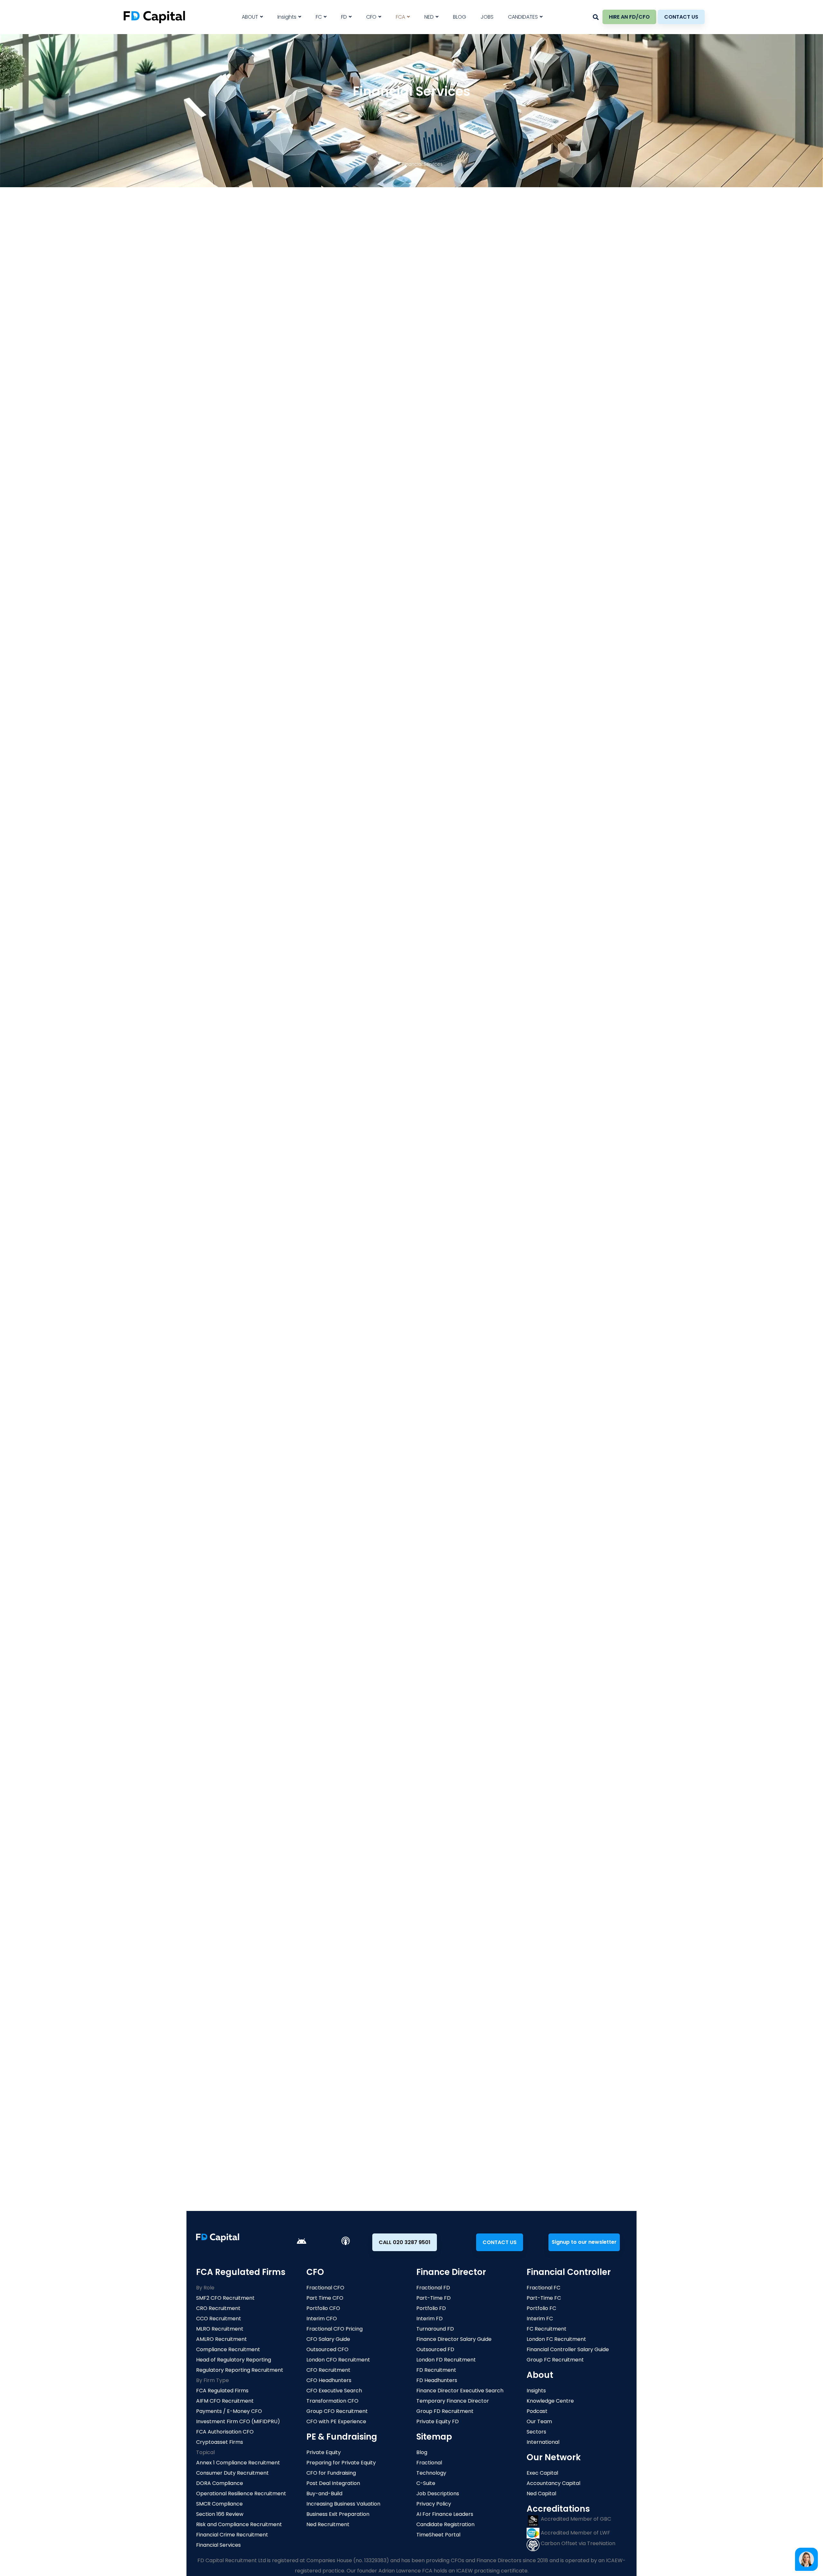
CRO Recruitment (224, 1987)
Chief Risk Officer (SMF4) (238, 1216)
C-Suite (426, 2483)
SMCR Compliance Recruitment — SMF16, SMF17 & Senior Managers (284, 1113)
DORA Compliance (512, 1998)
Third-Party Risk (509, 2042)
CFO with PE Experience (336, 2421)
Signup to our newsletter (584, 2242)
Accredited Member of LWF (575, 2533)
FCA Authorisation (228, 1670)
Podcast (537, 2411)
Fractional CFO (325, 2288)
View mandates (594, 1113)
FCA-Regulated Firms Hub (378, 1976)
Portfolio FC (541, 2308)
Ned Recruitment (328, 2524)
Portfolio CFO (323, 2308)
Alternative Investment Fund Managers (421, 607)
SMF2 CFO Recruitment (231, 1976)
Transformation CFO (332, 2401)
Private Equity (324, 2452)
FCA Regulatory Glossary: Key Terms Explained (472, 1077)
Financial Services (218, 2545)
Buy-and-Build (324, 2493)
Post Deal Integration (333, 2483)
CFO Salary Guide (328, 2339)
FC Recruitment (547, 2329)
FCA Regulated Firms (222, 2391)
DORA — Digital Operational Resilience (255, 1644)
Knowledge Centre (550, 2401)
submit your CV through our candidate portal (385, 1799)
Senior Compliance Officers (242, 1269)
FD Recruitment (436, 2370)
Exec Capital (542, 2473)
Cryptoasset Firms (220, 2442)
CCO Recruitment (225, 1998)
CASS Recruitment (512, 2009)
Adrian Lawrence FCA (375, 1136)
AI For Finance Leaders (445, 2514)
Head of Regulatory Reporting (245, 1251)
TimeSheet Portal (438, 2535)
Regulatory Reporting (229, 2053)
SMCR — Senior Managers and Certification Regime (273, 1627)
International (543, 2442)
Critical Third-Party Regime (241, 1687)
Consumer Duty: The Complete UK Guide (465, 1040)
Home (387, 164)
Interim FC (540, 2319)
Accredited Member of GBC (575, 2519)
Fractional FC (543, 2288)
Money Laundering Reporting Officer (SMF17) (264, 1234)
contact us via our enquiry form (450, 2148)
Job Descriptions (438, 2493)
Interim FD (430, 2319)
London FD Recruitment (446, 2360)
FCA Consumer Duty (232, 1636)
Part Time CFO (325, 2298)
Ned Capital (541, 2493)
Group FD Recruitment (445, 2411)
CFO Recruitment (328, 2370)
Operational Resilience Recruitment (241, 2493)
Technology (431, 2473)
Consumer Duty (508, 1987)
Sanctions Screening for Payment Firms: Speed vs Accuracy (274, 1077)
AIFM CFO (357, 1987)
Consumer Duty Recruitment (232, 2473)
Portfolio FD (431, 2308)
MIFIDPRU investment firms (238, 660)
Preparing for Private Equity (341, 2463)
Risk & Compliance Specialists (244, 1286)
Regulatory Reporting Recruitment (240, 2370)
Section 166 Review (512, 2031)
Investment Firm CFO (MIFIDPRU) (238, 2421)
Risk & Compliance (226, 2074)
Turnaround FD (435, 2329)
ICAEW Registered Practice (424, 1136)
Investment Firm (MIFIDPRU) (380, 2009)
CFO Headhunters (329, 2380)
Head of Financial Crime (237, 1260)
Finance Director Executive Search (460, 2391)
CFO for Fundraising (331, 2473)
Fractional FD (433, 2288)
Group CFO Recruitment (337, 2411)
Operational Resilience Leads (244, 1277)
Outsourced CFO (327, 2349)
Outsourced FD (435, 2349)
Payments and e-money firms (233, 704)
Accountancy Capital (553, 2483)
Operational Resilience (518, 2020)
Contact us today (411, 2170)
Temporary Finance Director (453, 2401)
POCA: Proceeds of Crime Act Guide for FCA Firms (264, 1040)
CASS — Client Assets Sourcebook (250, 1653)
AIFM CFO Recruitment (225, 2401)
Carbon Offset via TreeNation (577, 2543)
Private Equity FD (438, 2421)
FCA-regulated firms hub (331, 1895)
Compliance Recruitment (234, 2031)
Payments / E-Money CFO (229, 2411)
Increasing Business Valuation (343, 2504)
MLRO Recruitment (226, 2009)
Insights (536, 2391)
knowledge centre (441, 1895)
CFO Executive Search (334, 2391)
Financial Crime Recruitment (239, 2063)
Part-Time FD (434, 2298)
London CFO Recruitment (338, 2360)
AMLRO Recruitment (227, 2020)
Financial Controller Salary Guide (568, 2349)
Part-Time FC (544, 2298)
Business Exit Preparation (338, 2514)
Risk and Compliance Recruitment (239, 2524)
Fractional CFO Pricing (335, 2329)
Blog (422, 2452)
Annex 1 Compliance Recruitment (238, 2463)
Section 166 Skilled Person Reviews (250, 1679)
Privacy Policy (434, 2504)
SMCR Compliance (512, 1976)
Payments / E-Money (371, 1998)
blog (385, 1895)
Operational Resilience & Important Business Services (277, 1662)
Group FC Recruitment (555, 2360)
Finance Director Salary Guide (454, 2339)
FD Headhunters (437, 2380)
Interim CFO (322, 2319)
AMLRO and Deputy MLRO (238, 1242)
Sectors (536, 2432)
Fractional (429, 2463)
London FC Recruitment (556, 2339)
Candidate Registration (445, 2524)
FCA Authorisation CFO (225, 2432)
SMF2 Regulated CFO (232, 1208)
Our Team (539, 2421)
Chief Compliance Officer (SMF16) (250, 1225)
